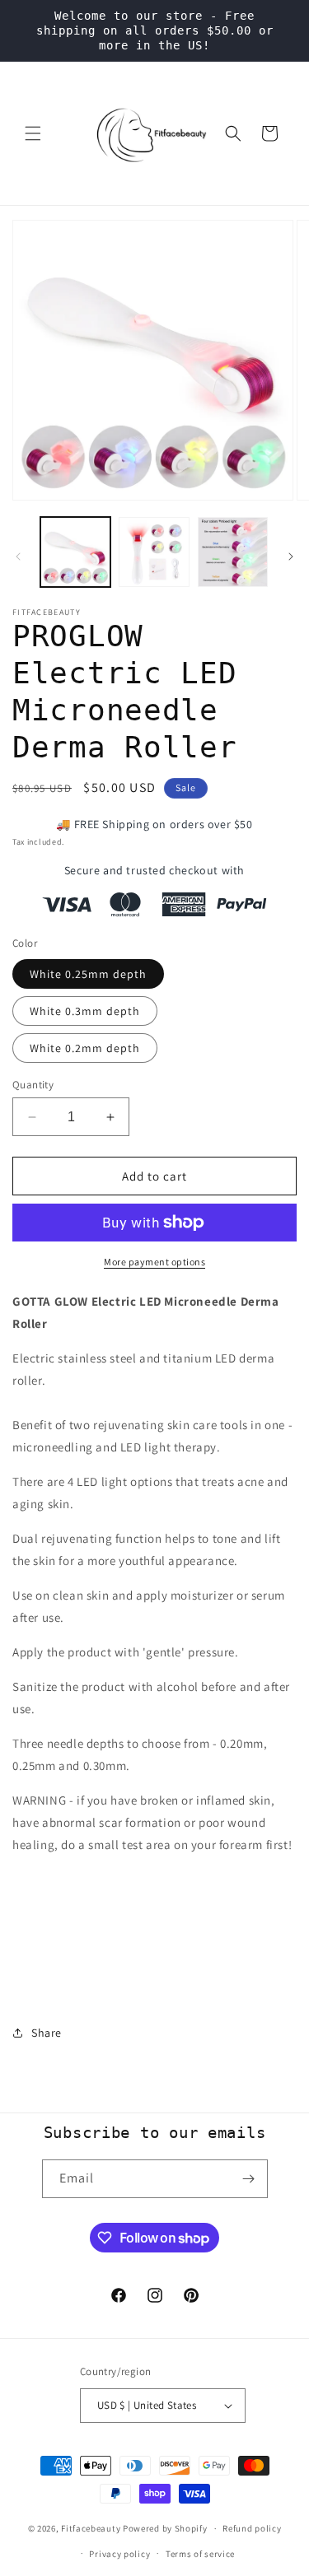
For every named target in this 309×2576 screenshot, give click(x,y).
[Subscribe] (249, 2179)
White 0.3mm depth (85, 1011)
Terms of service (200, 2554)
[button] (33, 133)
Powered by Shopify (165, 2528)
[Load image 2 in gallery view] (154, 552)
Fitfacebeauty (91, 2528)
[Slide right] (291, 557)
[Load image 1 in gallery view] (75, 552)
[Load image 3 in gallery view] (233, 552)
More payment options (154, 1262)
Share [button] (47, 2033)
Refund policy (252, 2528)
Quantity (33, 1085)
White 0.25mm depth (88, 974)
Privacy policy (119, 2554)
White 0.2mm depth (85, 1048)
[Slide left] (18, 557)
